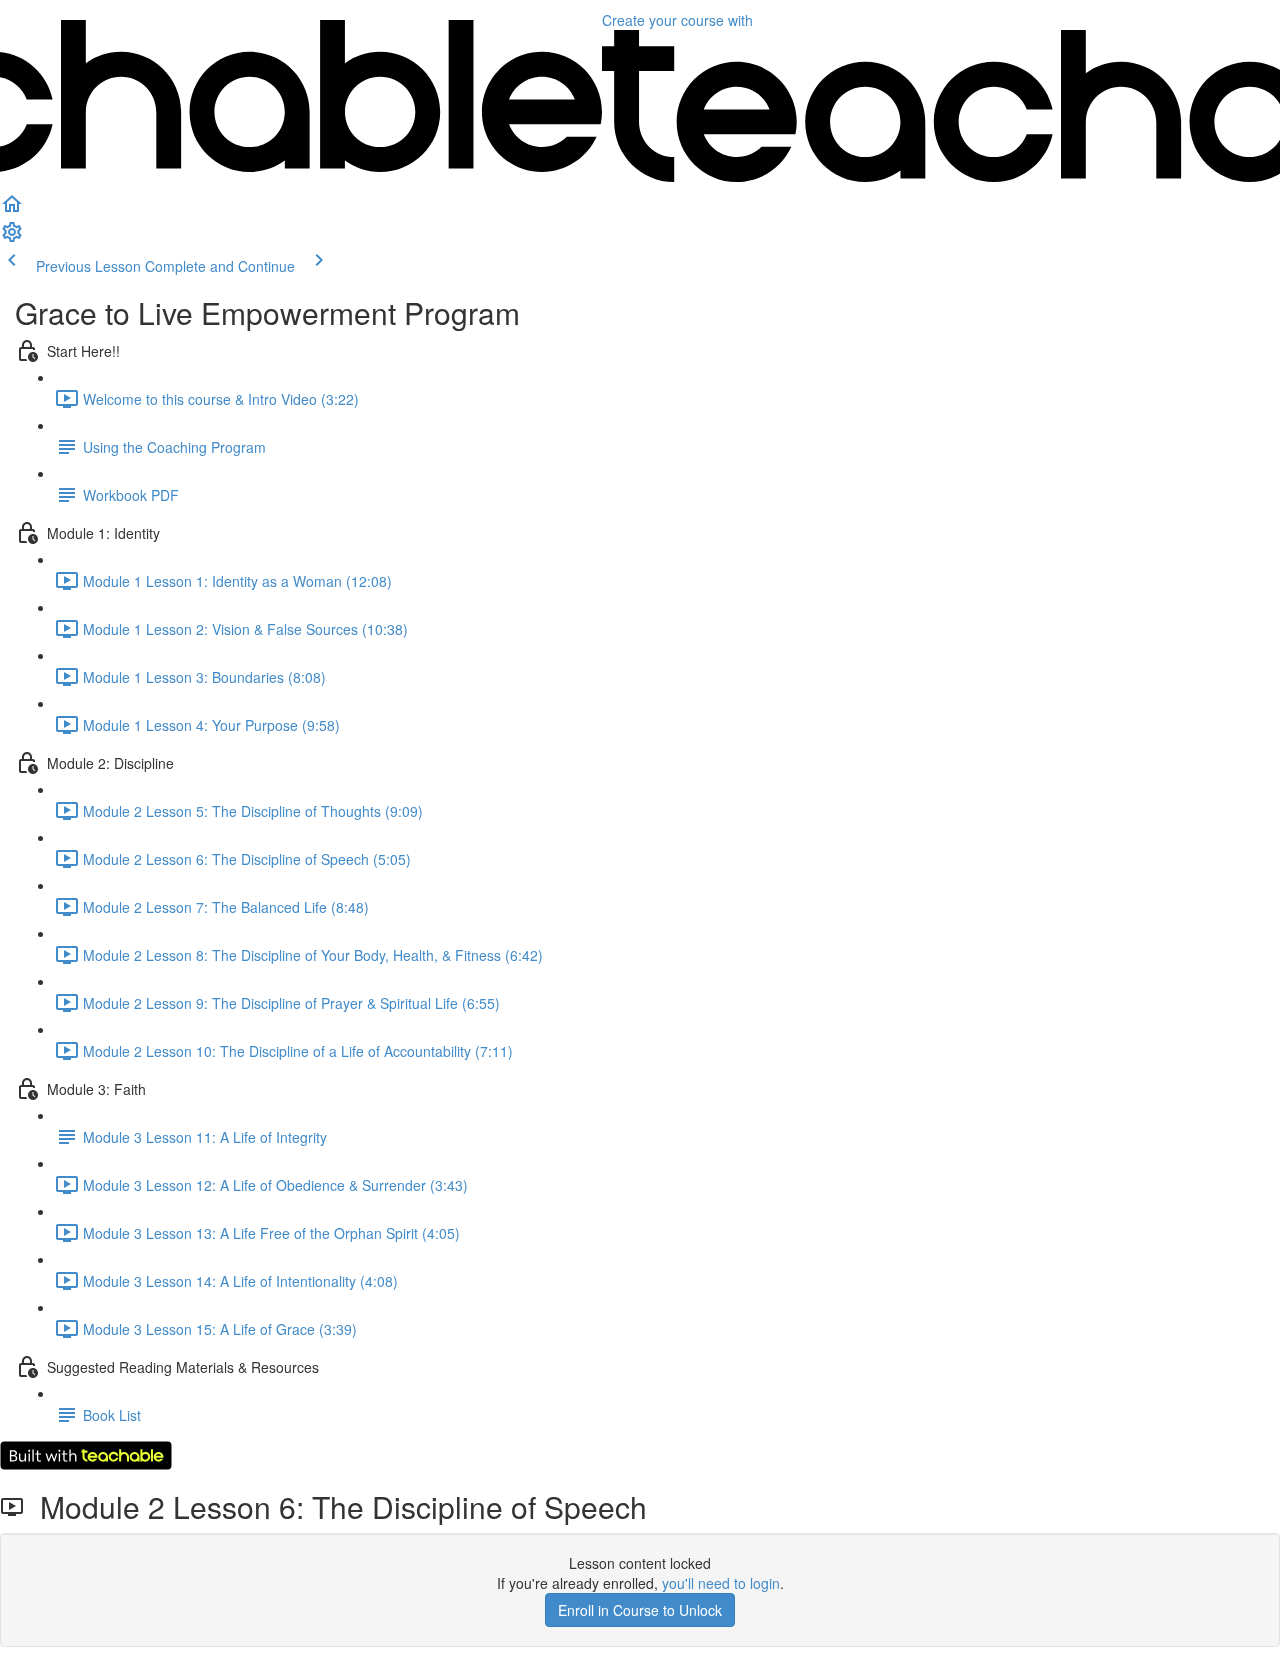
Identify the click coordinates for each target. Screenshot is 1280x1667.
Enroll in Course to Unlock (640, 1610)
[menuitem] (12, 238)
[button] (12, 210)
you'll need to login (721, 1583)
